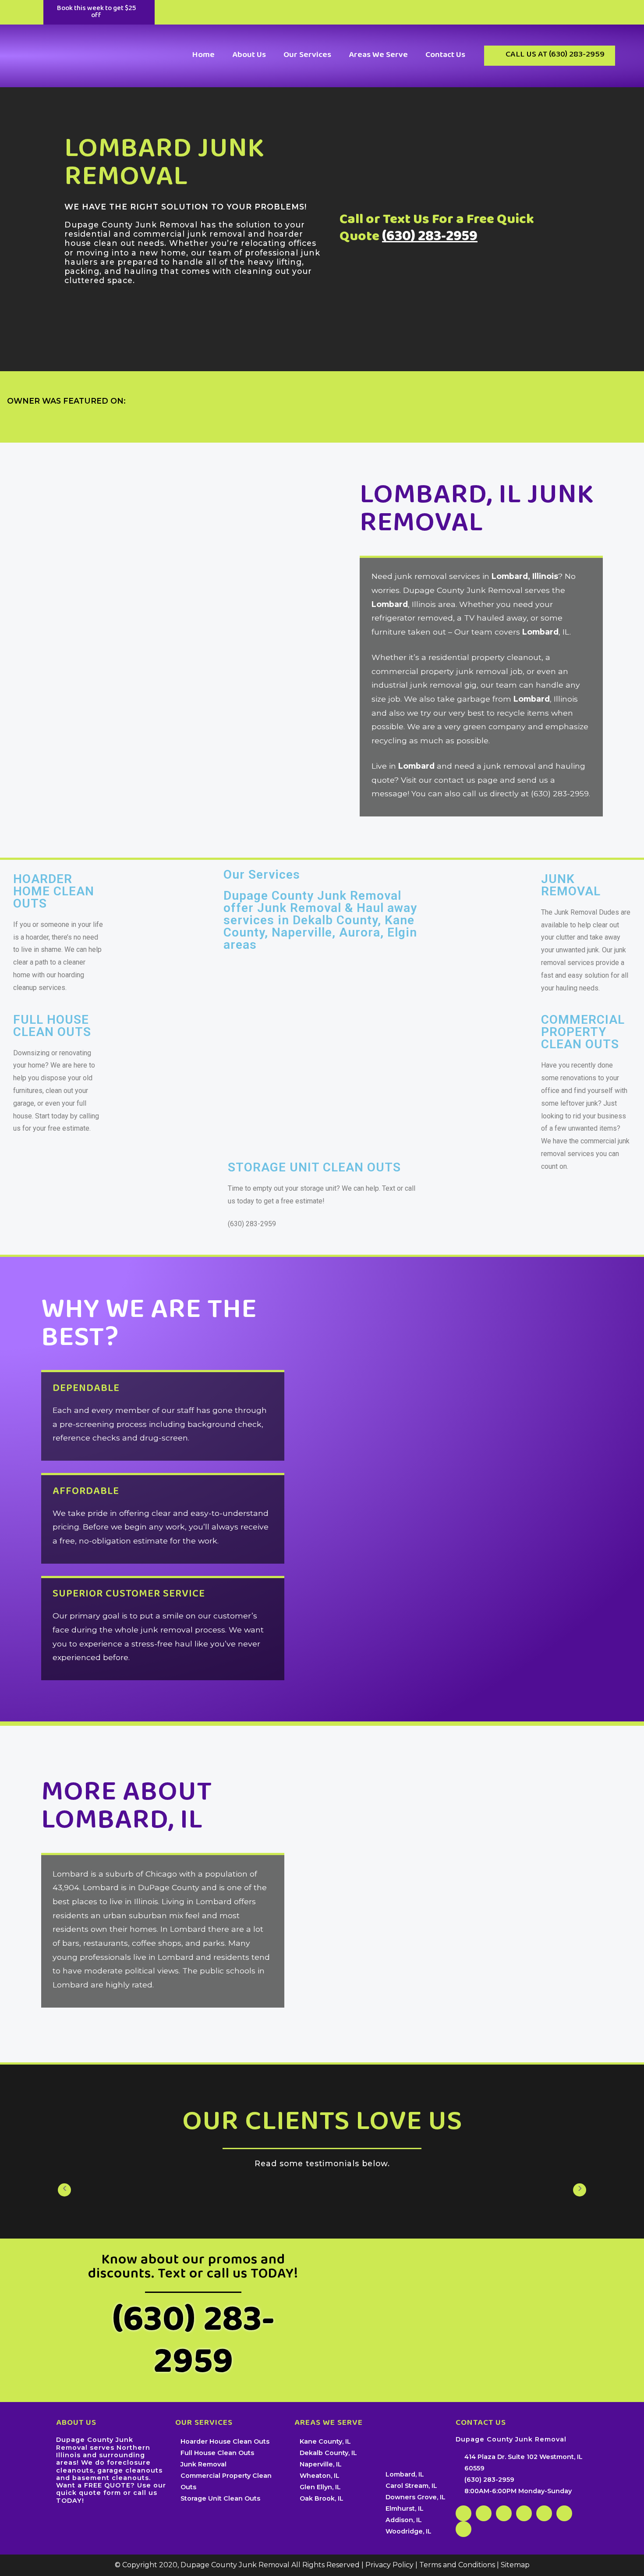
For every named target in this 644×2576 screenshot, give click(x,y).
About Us (249, 55)
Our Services (307, 55)
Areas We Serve (378, 55)
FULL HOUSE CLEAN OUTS (52, 1026)
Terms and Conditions (457, 2565)
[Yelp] (524, 2513)
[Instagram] (544, 2513)
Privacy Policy (389, 2565)
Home (203, 55)
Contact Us (445, 55)
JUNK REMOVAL (571, 885)
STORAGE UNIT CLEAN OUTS (314, 1167)
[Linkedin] (504, 2513)
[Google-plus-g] (484, 2513)
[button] (99, 12)
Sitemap (515, 2565)
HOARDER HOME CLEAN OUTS (54, 891)
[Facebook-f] (464, 2513)
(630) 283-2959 (430, 238)
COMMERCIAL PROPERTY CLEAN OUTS (583, 1032)
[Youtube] (464, 2529)
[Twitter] (564, 2513)
